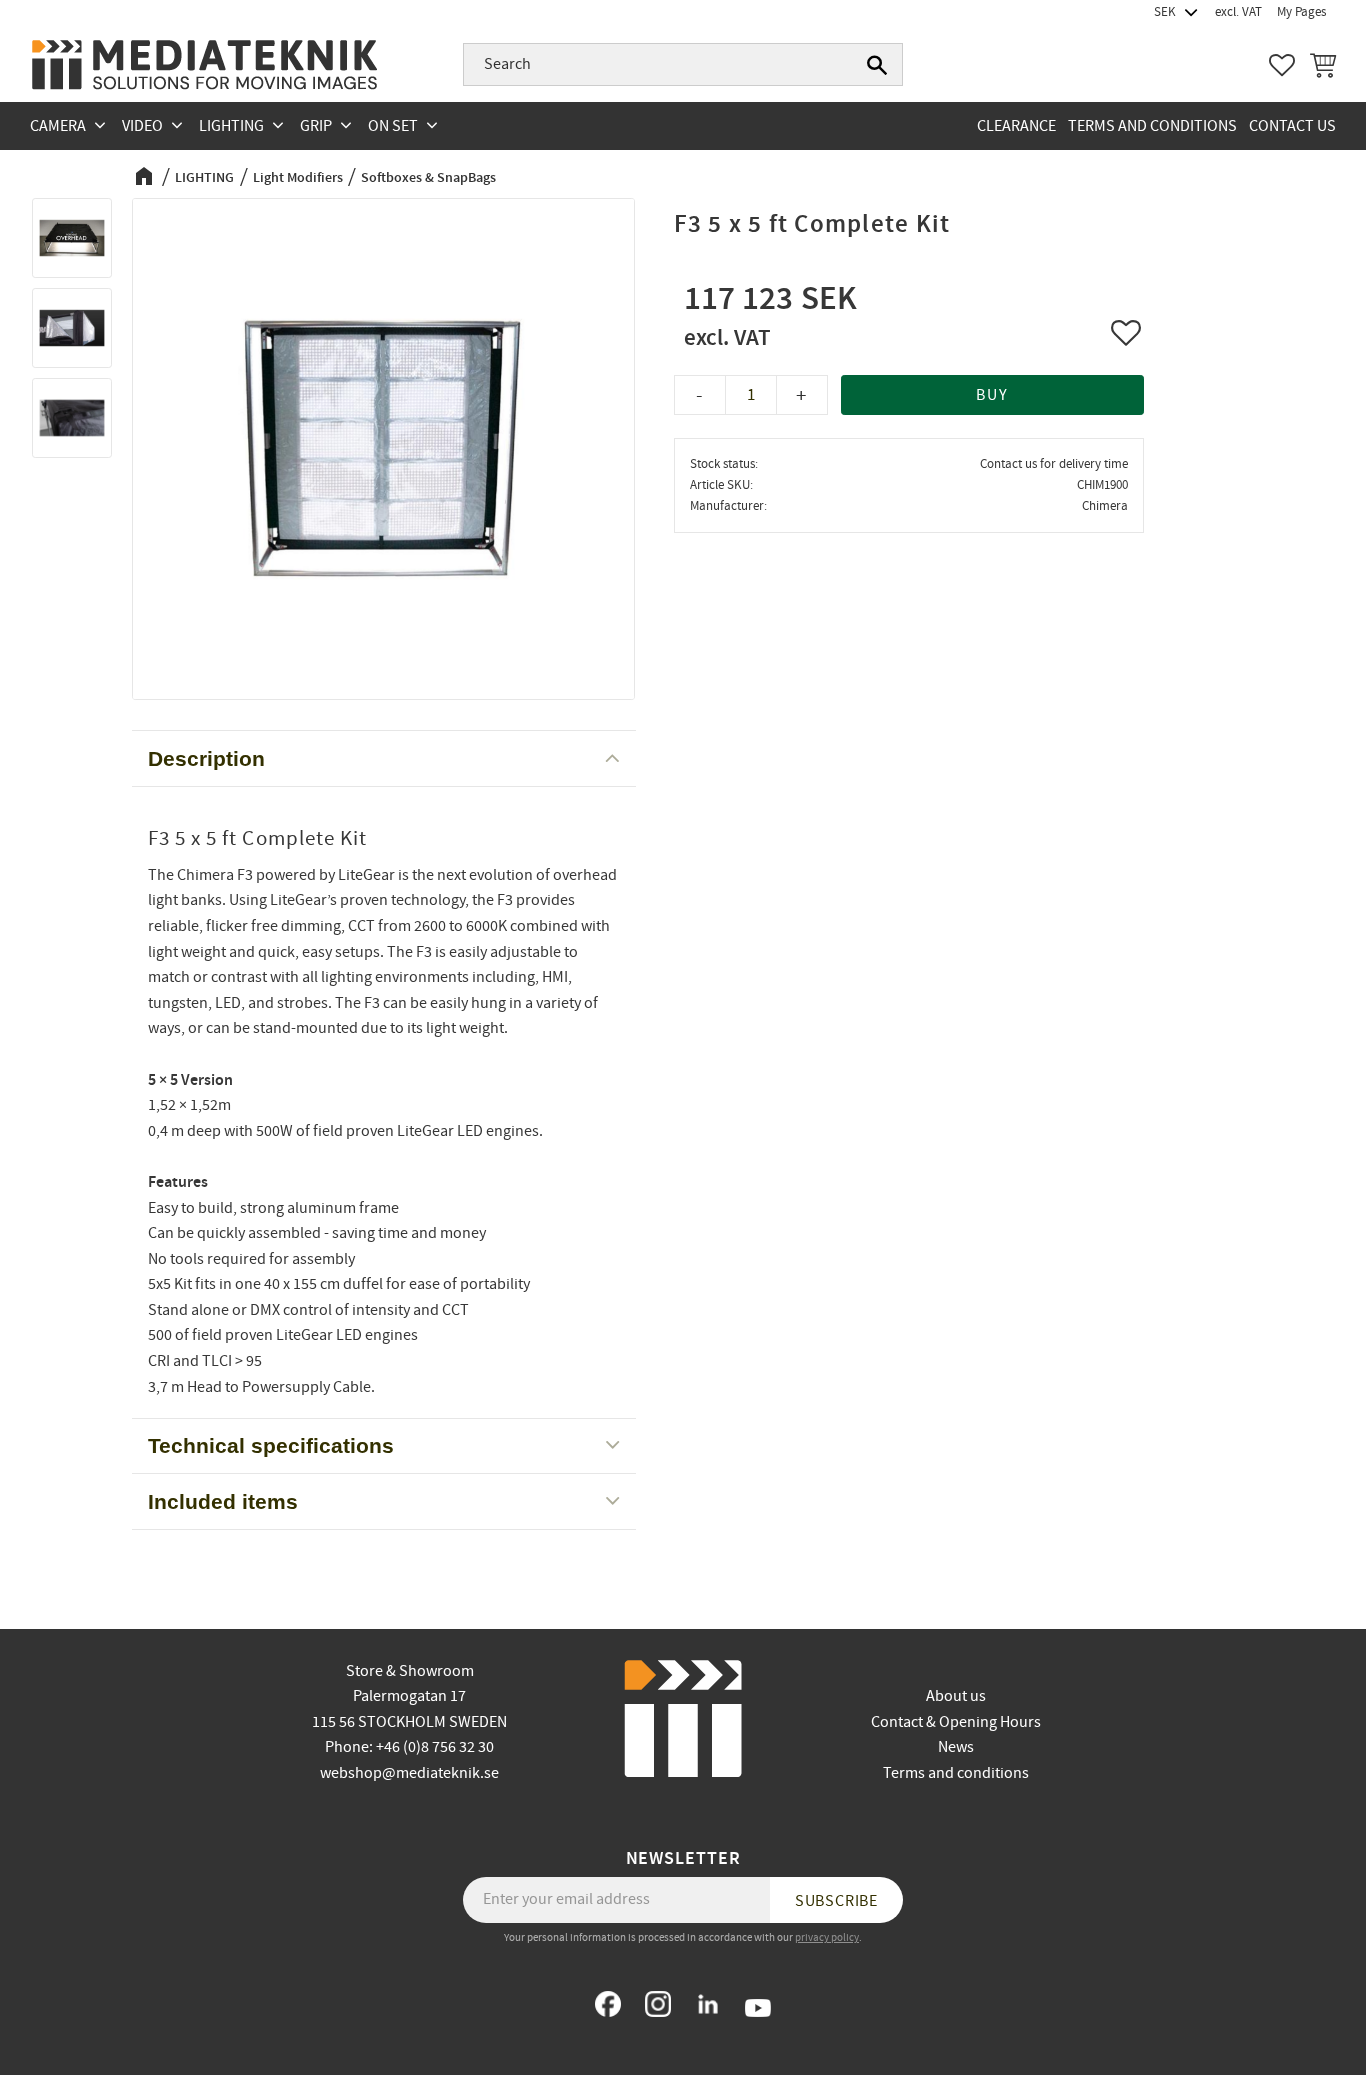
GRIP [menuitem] (316, 126)
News (956, 1747)
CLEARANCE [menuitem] (1016, 126)
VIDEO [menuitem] (142, 126)
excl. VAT (1238, 12)
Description (206, 758)
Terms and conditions (956, 1773)
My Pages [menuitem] (1301, 12)
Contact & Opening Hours (956, 1722)
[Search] (877, 65)
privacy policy (827, 1937)
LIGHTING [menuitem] (231, 126)
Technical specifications (271, 1445)
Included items (223, 1501)
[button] (1282, 65)
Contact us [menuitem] (1292, 126)
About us (956, 1696)
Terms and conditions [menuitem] (1152, 126)
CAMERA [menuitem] (58, 126)
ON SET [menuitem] (393, 126)
